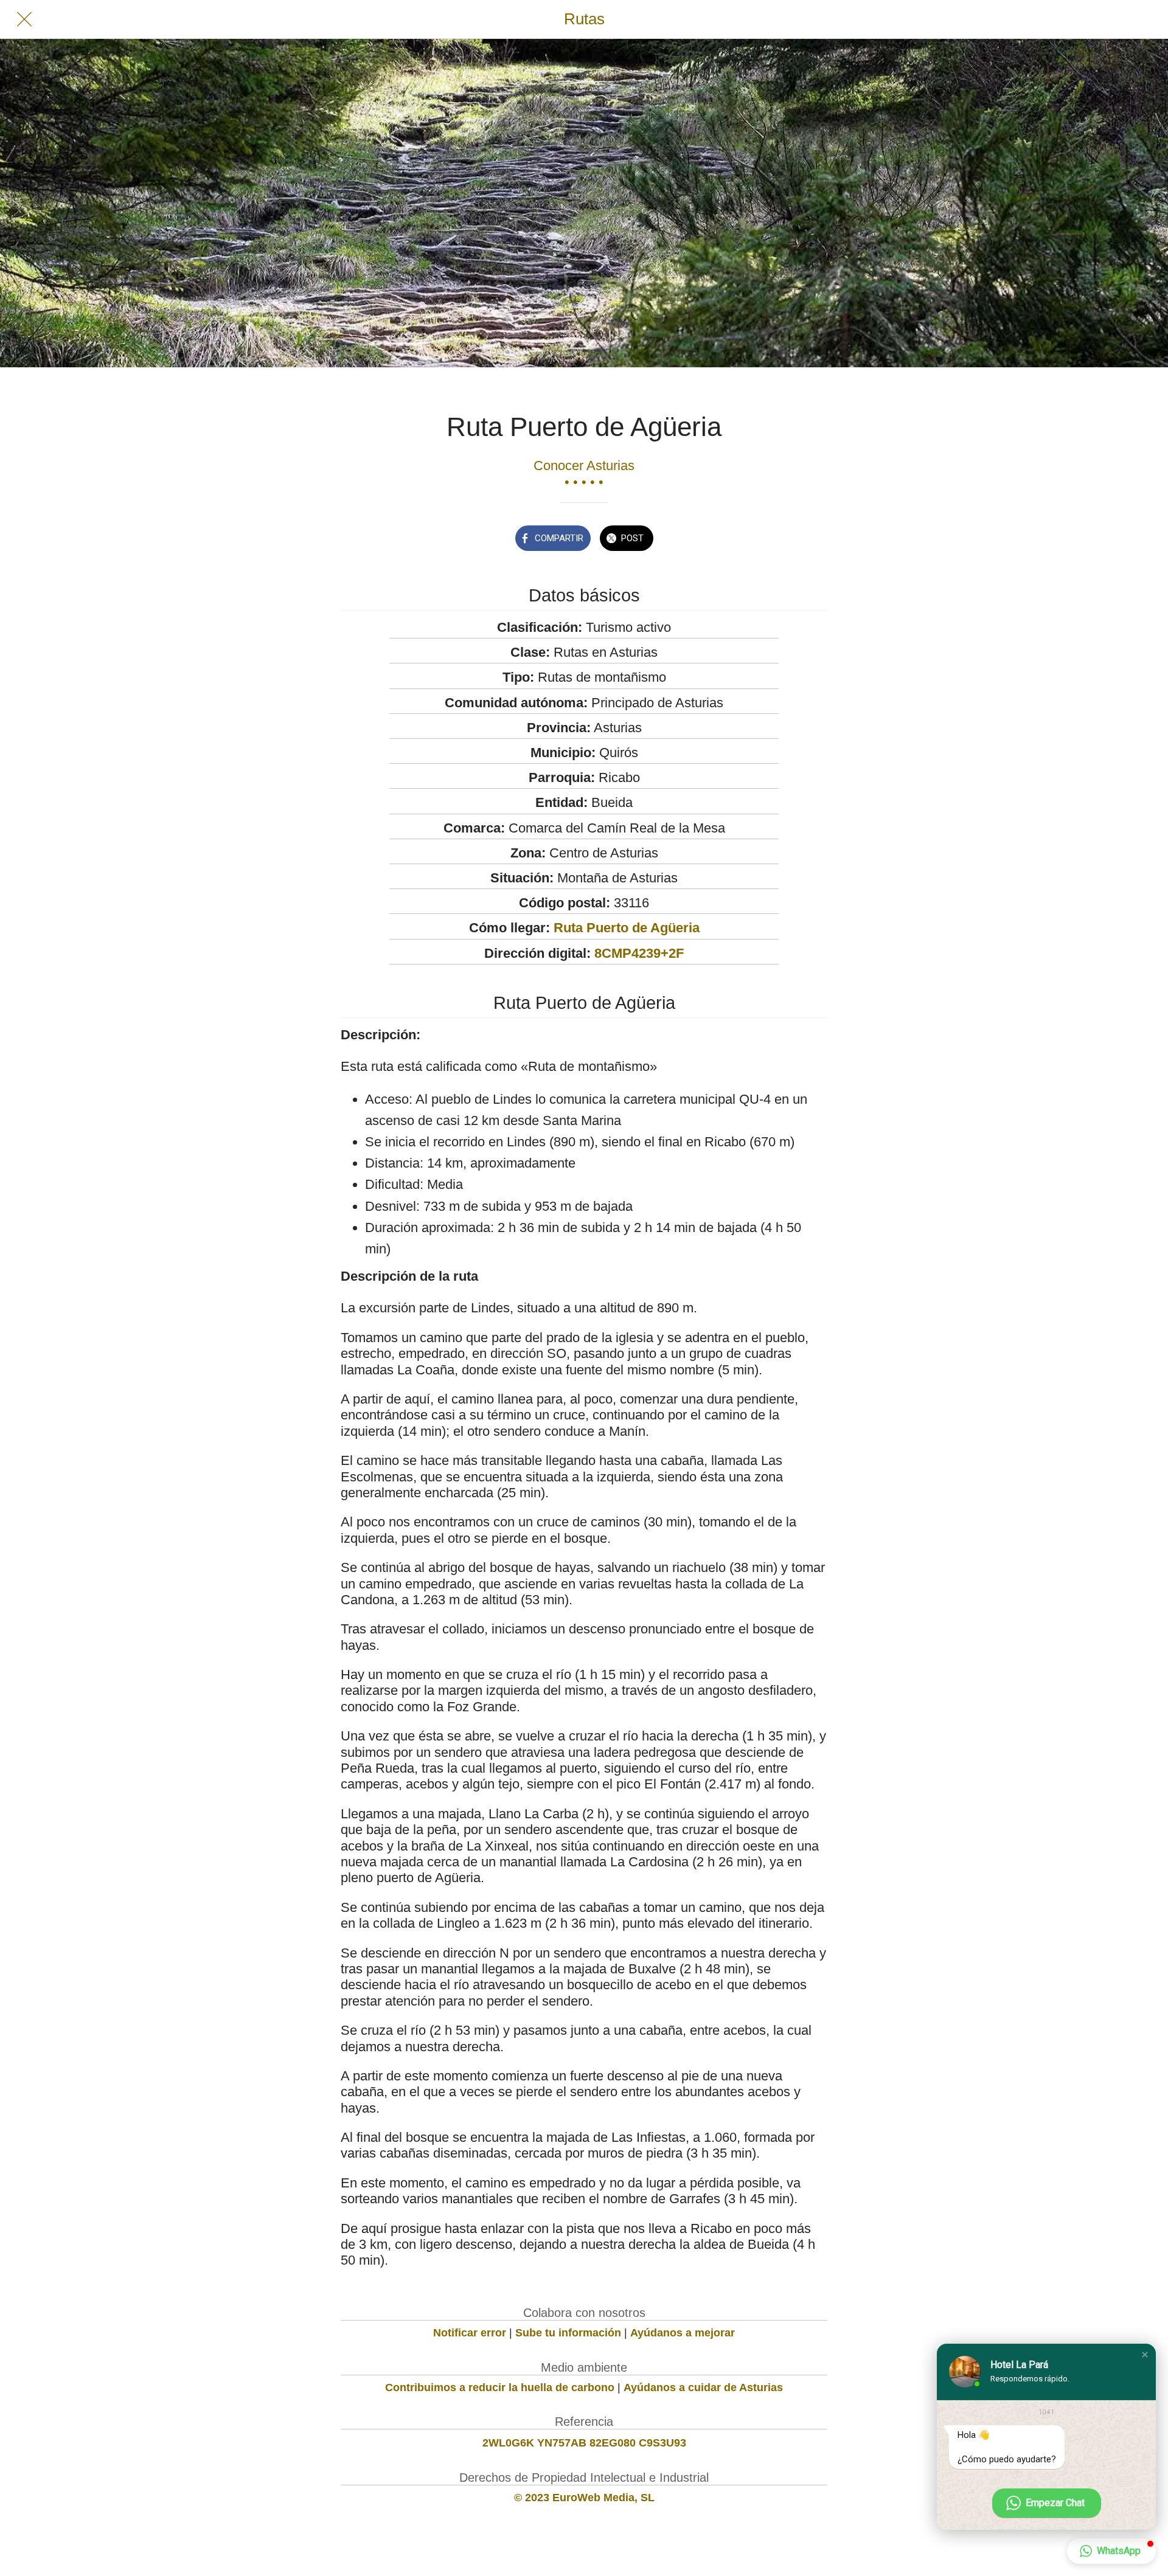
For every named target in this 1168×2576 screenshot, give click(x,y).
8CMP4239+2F (639, 953)
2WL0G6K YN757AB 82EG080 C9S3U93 (584, 2443)
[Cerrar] (24, 19)
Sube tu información (568, 2333)
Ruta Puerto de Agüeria (627, 928)
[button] (1145, 2355)
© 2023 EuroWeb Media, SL (584, 2498)
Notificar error (470, 2333)
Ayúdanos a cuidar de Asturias (703, 2387)
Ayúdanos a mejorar (683, 2333)
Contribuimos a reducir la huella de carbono (500, 2387)
